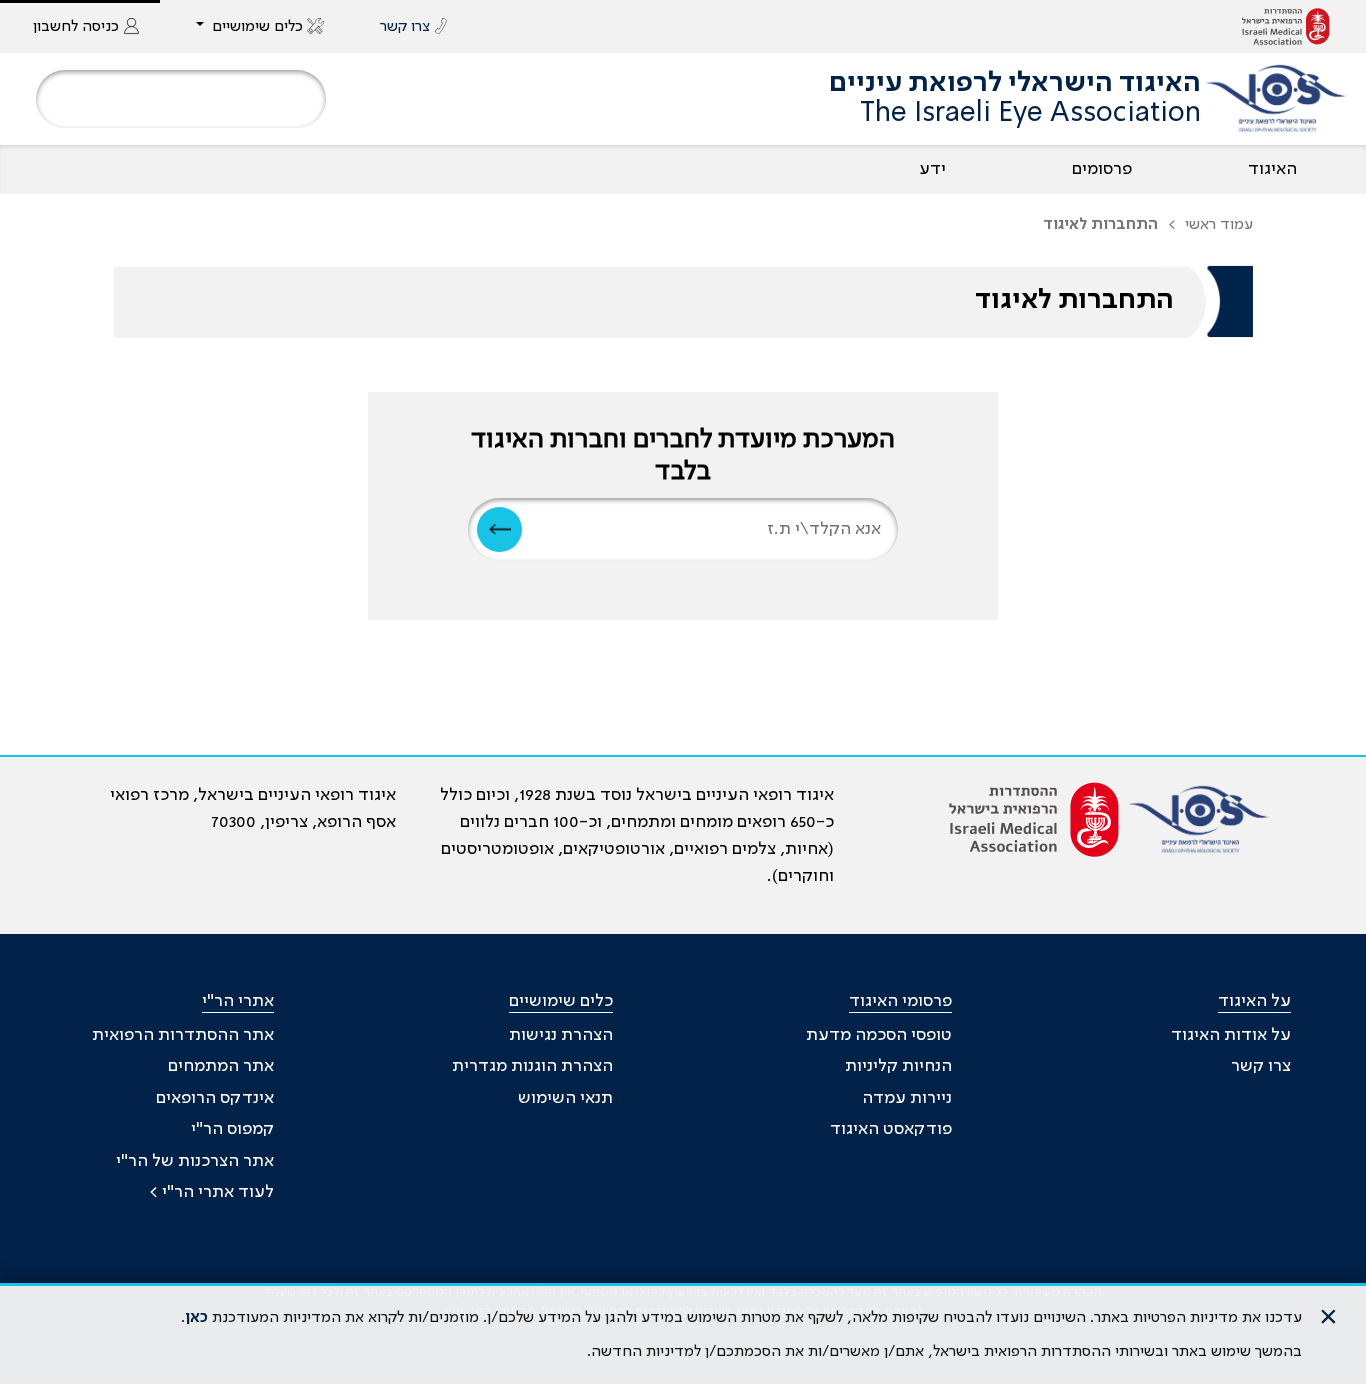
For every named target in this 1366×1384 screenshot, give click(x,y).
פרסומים (1102, 169)
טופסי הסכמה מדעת (879, 1035)
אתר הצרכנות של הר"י (195, 1161)
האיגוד (1272, 169)
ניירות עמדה (907, 1098)
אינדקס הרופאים (215, 1098)
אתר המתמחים (221, 1066)
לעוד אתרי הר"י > (211, 1192)
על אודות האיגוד (1231, 1035)
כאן (196, 1318)
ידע (932, 169)
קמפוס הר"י (232, 1129)
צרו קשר (1261, 1066)
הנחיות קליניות (898, 1066)
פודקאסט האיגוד (891, 1129)
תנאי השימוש (565, 1098)
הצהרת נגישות (561, 1035)
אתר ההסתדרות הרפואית (183, 1035)
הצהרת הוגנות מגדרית (532, 1066)
